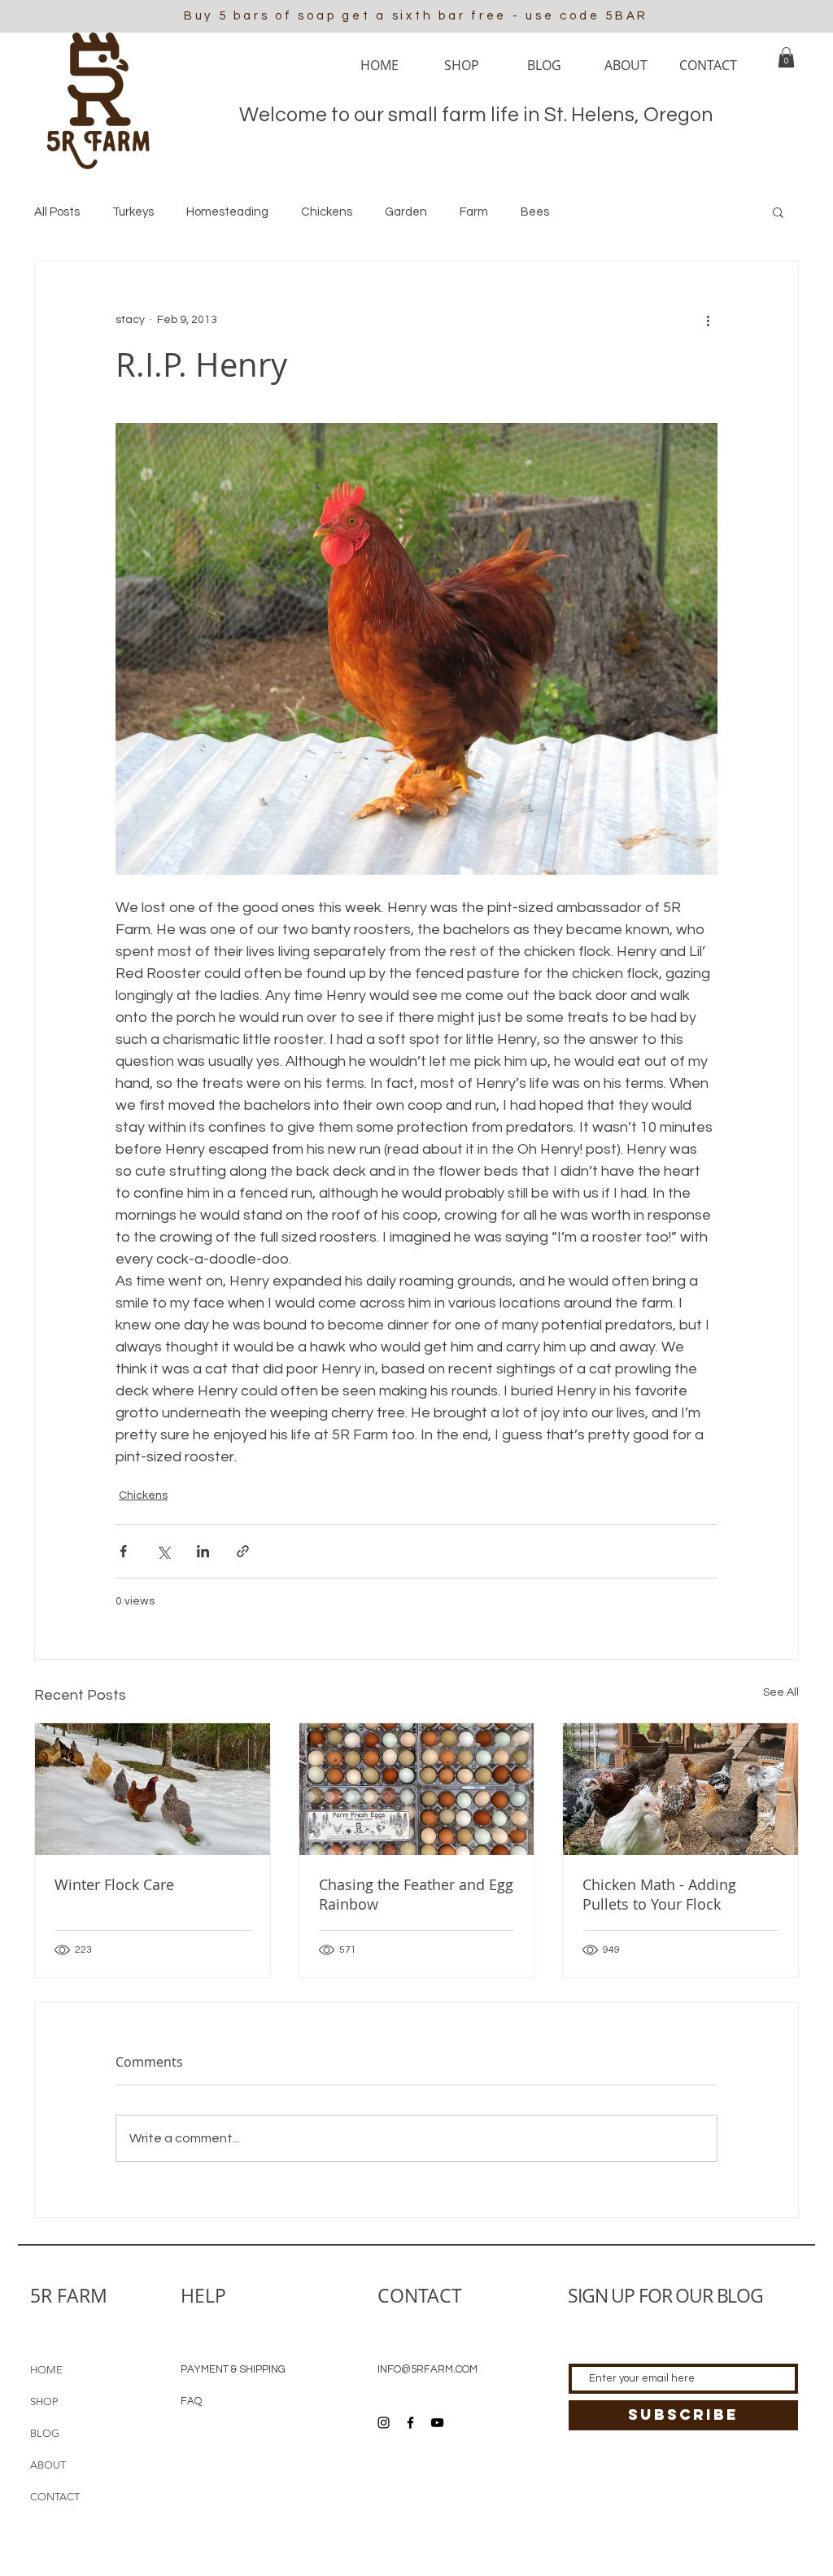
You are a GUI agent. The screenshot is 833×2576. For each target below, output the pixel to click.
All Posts (57, 212)
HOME (46, 2370)
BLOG (45, 2433)
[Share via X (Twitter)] (163, 1551)
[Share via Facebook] (123, 1551)
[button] (786, 57)
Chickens (327, 212)
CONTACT (55, 2497)
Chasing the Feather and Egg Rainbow (416, 1894)
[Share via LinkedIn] (203, 1551)
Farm (474, 212)
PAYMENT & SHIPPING (233, 2369)
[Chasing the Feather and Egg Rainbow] (417, 1789)
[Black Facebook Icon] (410, 2423)
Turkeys (133, 212)
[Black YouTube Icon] (437, 2423)
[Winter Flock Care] (153, 1789)
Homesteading (227, 212)
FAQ (191, 2401)
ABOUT (48, 2465)
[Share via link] (243, 1551)
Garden (406, 212)
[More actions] (708, 320)
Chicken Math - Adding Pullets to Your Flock (659, 1894)
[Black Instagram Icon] (384, 2423)
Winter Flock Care (114, 1884)
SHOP (44, 2401)
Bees (535, 212)
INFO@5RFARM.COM (427, 2369)
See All (781, 1692)
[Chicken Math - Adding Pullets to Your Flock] (680, 1789)
